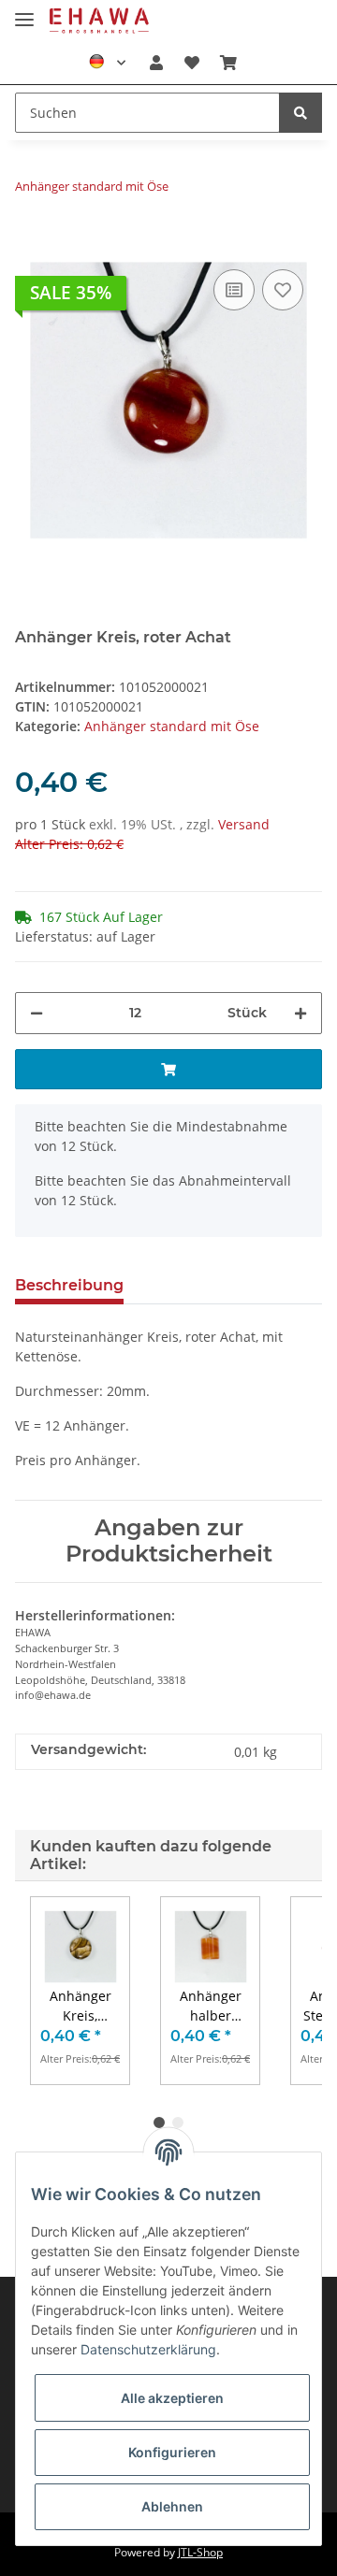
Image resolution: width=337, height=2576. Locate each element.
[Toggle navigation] (24, 12)
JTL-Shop (200, 2552)
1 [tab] (159, 2123)
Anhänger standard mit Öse (172, 726)
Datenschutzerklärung (148, 2349)
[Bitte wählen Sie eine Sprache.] (107, 63)
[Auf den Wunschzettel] (283, 290)
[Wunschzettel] (191, 63)
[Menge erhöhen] (300, 1013)
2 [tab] (178, 2123)
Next (277, 1991)
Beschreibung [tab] (69, 1285)
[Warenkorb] (228, 63)
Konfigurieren (172, 2452)
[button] (156, 63)
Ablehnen (172, 2506)
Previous (61, 1991)
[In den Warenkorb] (30, 237)
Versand (244, 824)
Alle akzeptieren (172, 2398)
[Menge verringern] (37, 1013)
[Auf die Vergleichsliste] (234, 290)
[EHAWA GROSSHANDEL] (99, 21)
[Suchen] (300, 113)
